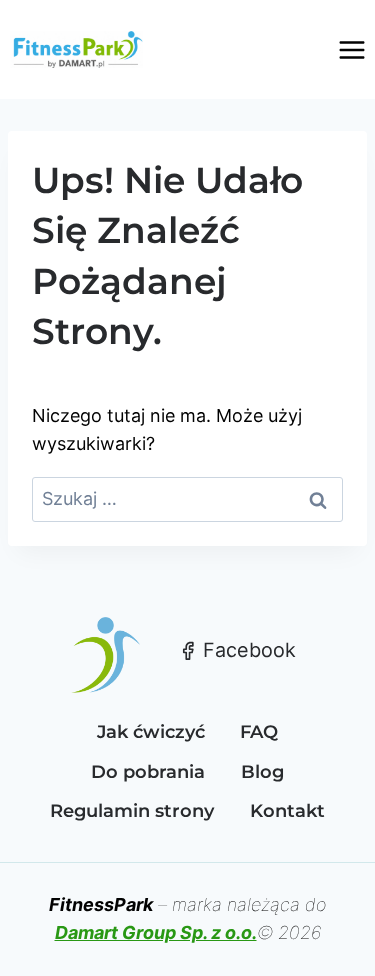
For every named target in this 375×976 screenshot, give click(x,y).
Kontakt (287, 811)
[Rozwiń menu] (351, 49)
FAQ (259, 732)
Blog (262, 772)
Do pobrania (148, 772)
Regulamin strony (132, 811)
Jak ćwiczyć (151, 732)
